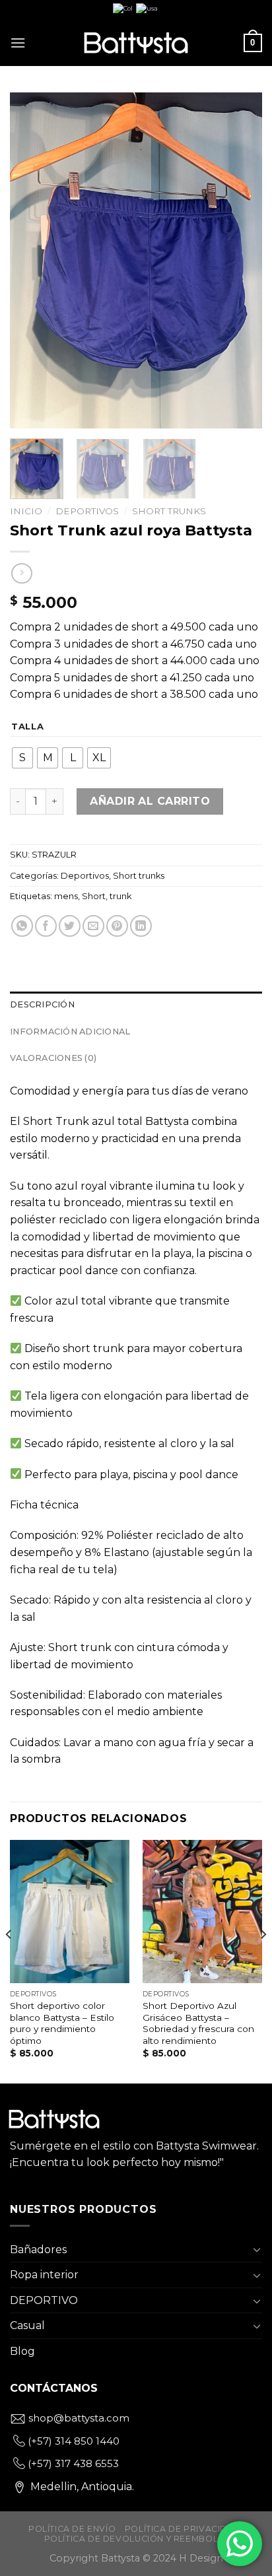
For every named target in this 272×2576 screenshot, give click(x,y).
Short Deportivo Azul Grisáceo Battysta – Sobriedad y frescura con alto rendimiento (198, 2023)
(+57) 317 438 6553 (72, 2463)
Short (94, 896)
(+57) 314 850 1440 (72, 2441)
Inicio (26, 511)
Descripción (42, 1004)
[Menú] (18, 43)
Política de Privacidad (183, 2529)
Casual (27, 2325)
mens (66, 896)
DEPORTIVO (44, 2300)
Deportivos (87, 511)
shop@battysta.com (78, 2418)
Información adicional (70, 1032)
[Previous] (32, 261)
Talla (28, 727)
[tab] (136, 1005)
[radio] (22, 758)
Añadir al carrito (150, 801)
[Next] (240, 261)
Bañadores (38, 2250)
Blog (22, 2351)
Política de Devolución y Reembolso (138, 2539)
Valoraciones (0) (53, 1058)
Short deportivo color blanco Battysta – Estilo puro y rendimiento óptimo (62, 2023)
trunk (120, 896)
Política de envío (72, 2529)
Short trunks (169, 511)
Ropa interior (44, 2275)
